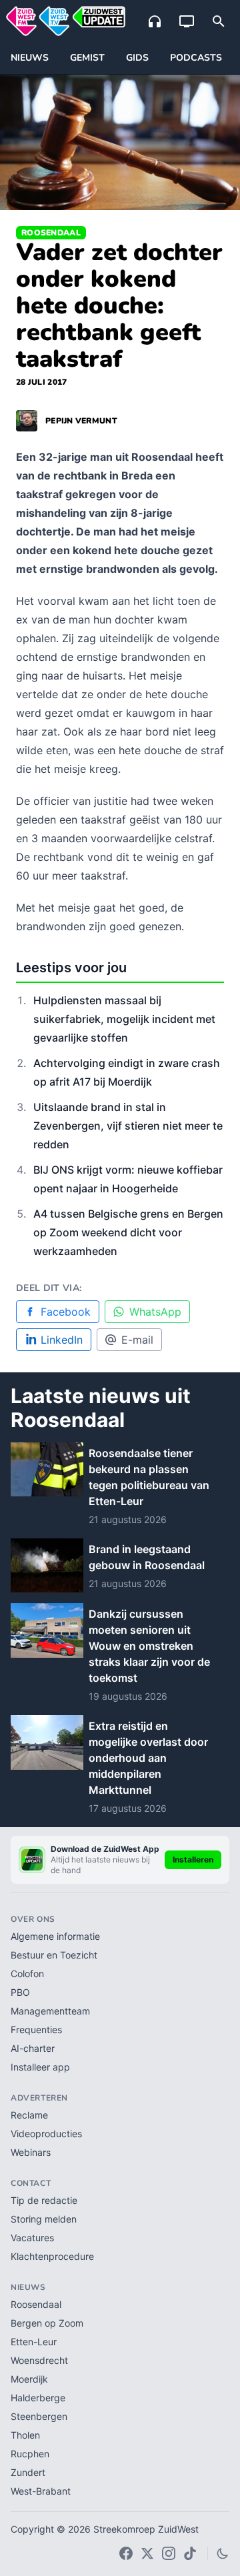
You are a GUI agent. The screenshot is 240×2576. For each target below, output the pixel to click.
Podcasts (196, 58)
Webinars (31, 2152)
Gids (137, 58)
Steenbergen (39, 2416)
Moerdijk (29, 2379)
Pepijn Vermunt (81, 421)
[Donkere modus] (223, 2553)
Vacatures (32, 2238)
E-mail (137, 1340)
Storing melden (44, 2219)
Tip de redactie (44, 2200)
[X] (147, 2553)
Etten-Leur (34, 2342)
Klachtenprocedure (52, 2256)
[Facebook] (126, 2553)
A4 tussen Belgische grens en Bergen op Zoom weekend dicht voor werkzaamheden (128, 1232)
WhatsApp (155, 1312)
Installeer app (40, 2067)
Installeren (193, 1859)
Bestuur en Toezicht (54, 1955)
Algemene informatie (55, 1936)
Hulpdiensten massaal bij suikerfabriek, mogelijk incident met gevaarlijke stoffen (124, 1019)
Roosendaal (51, 233)
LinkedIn (62, 1340)
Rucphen (30, 2454)
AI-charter (33, 2048)
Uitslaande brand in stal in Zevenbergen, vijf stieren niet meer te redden (128, 1126)
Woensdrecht (39, 2360)
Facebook (66, 1312)
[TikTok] (190, 2553)
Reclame (29, 2115)
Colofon (27, 1974)
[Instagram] (169, 2553)
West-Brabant (41, 2491)
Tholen (25, 2435)
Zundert (28, 2472)
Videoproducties (46, 2134)
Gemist (87, 58)
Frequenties (36, 2030)
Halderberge (38, 2398)
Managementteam (50, 2011)
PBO (20, 1992)
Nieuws (30, 58)
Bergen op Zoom (47, 2323)
